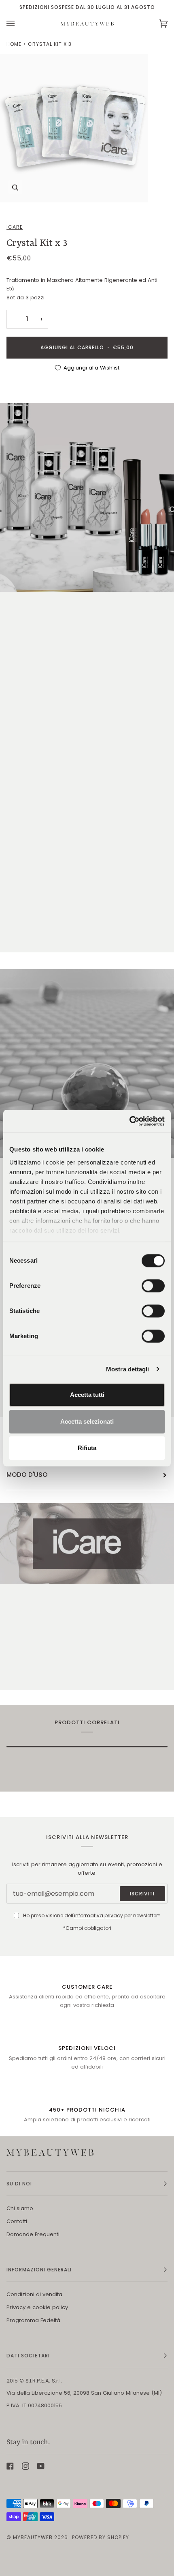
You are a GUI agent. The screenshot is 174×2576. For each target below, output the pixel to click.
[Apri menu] (19, 24)
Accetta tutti (87, 1395)
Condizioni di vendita (34, 2294)
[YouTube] (41, 2466)
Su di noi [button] (19, 2184)
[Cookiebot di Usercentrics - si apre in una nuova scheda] (129, 1121)
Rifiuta (87, 1448)
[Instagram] (25, 2466)
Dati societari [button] (28, 2356)
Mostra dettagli (128, 1369)
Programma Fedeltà (33, 2320)
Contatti (17, 2221)
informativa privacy (99, 1915)
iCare (15, 227)
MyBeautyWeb (33, 2537)
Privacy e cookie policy (37, 2307)
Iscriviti (142, 1894)
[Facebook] (10, 2466)
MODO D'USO (27, 1475)
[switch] (153, 1286)
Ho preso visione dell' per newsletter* (92, 1915)
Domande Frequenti (33, 2234)
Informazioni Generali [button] (39, 2270)
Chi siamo (20, 2208)
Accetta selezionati (87, 1421)
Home (14, 44)
